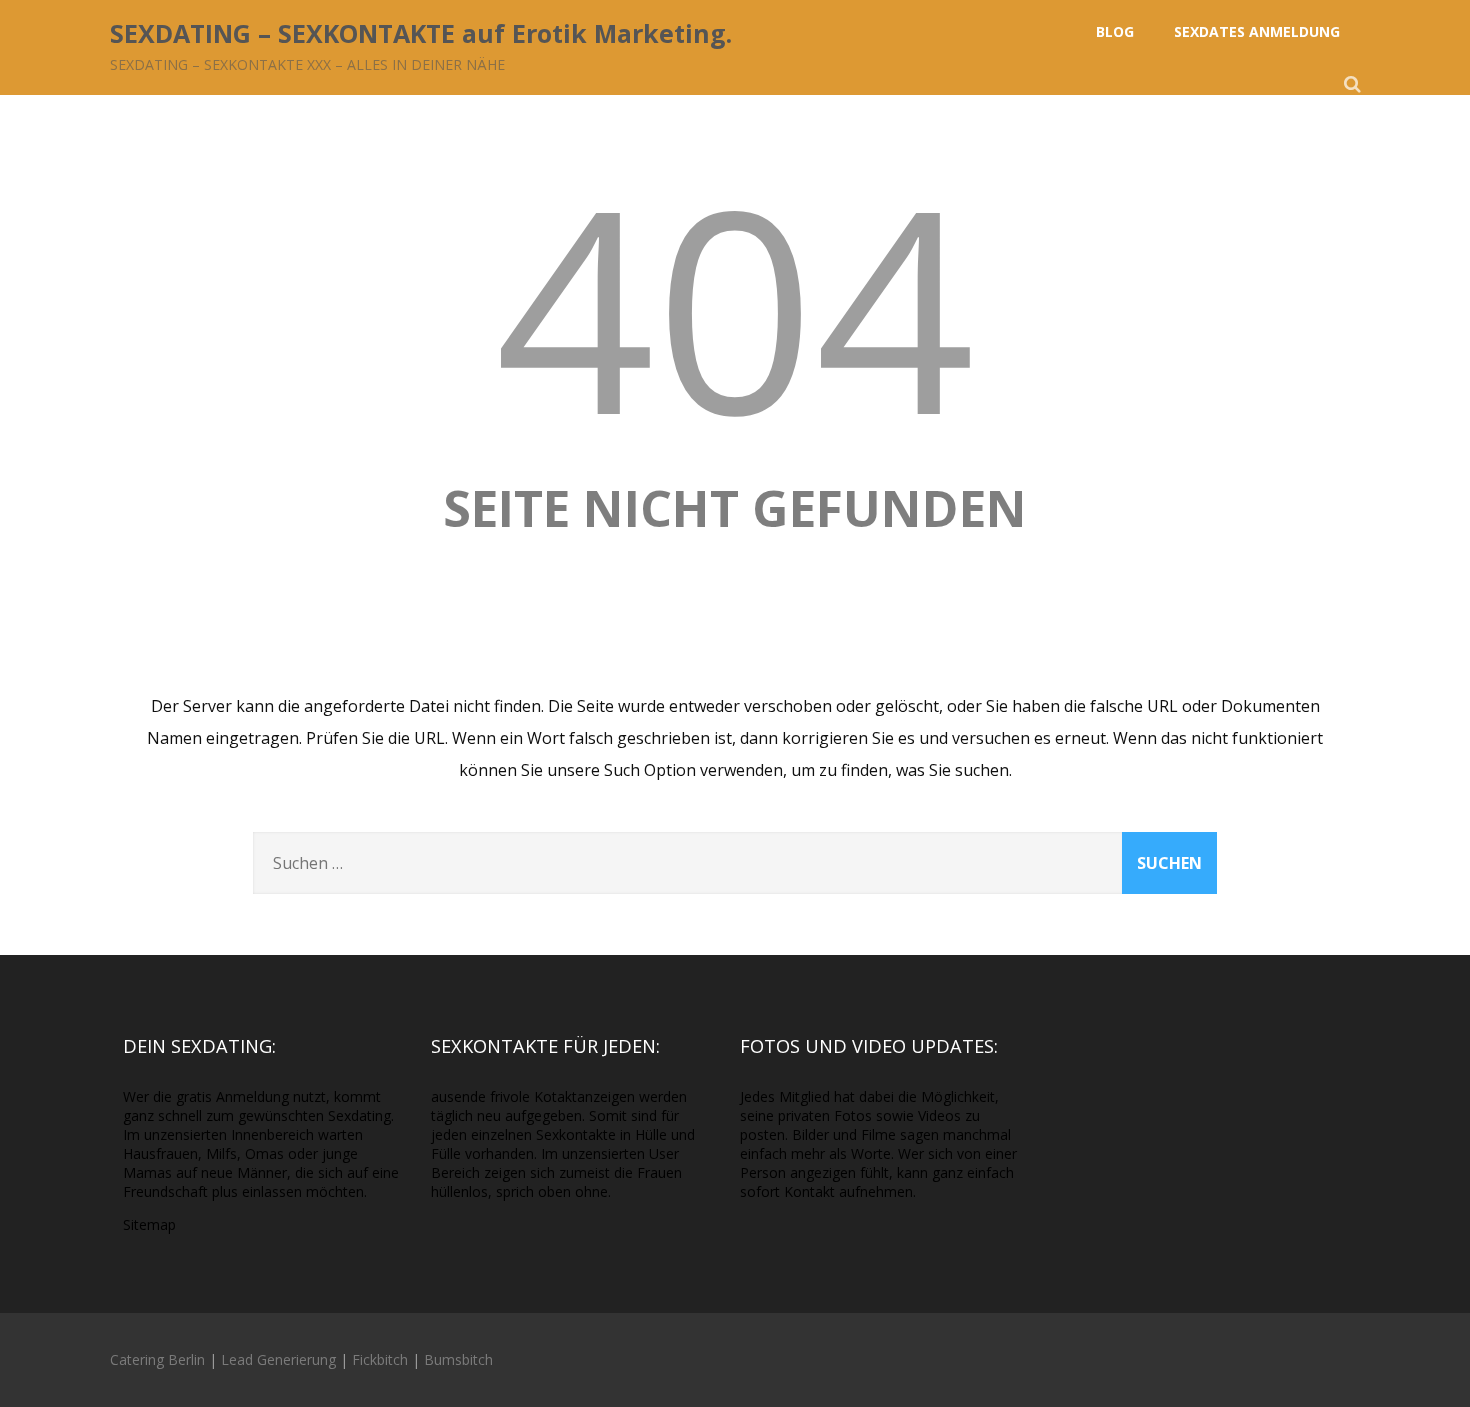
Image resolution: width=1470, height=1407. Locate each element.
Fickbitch (380, 1359)
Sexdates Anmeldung (1257, 31)
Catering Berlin (157, 1359)
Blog (1115, 31)
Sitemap (149, 1224)
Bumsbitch (458, 1359)
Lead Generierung (278, 1359)
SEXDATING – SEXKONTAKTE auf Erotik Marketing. (421, 33)
